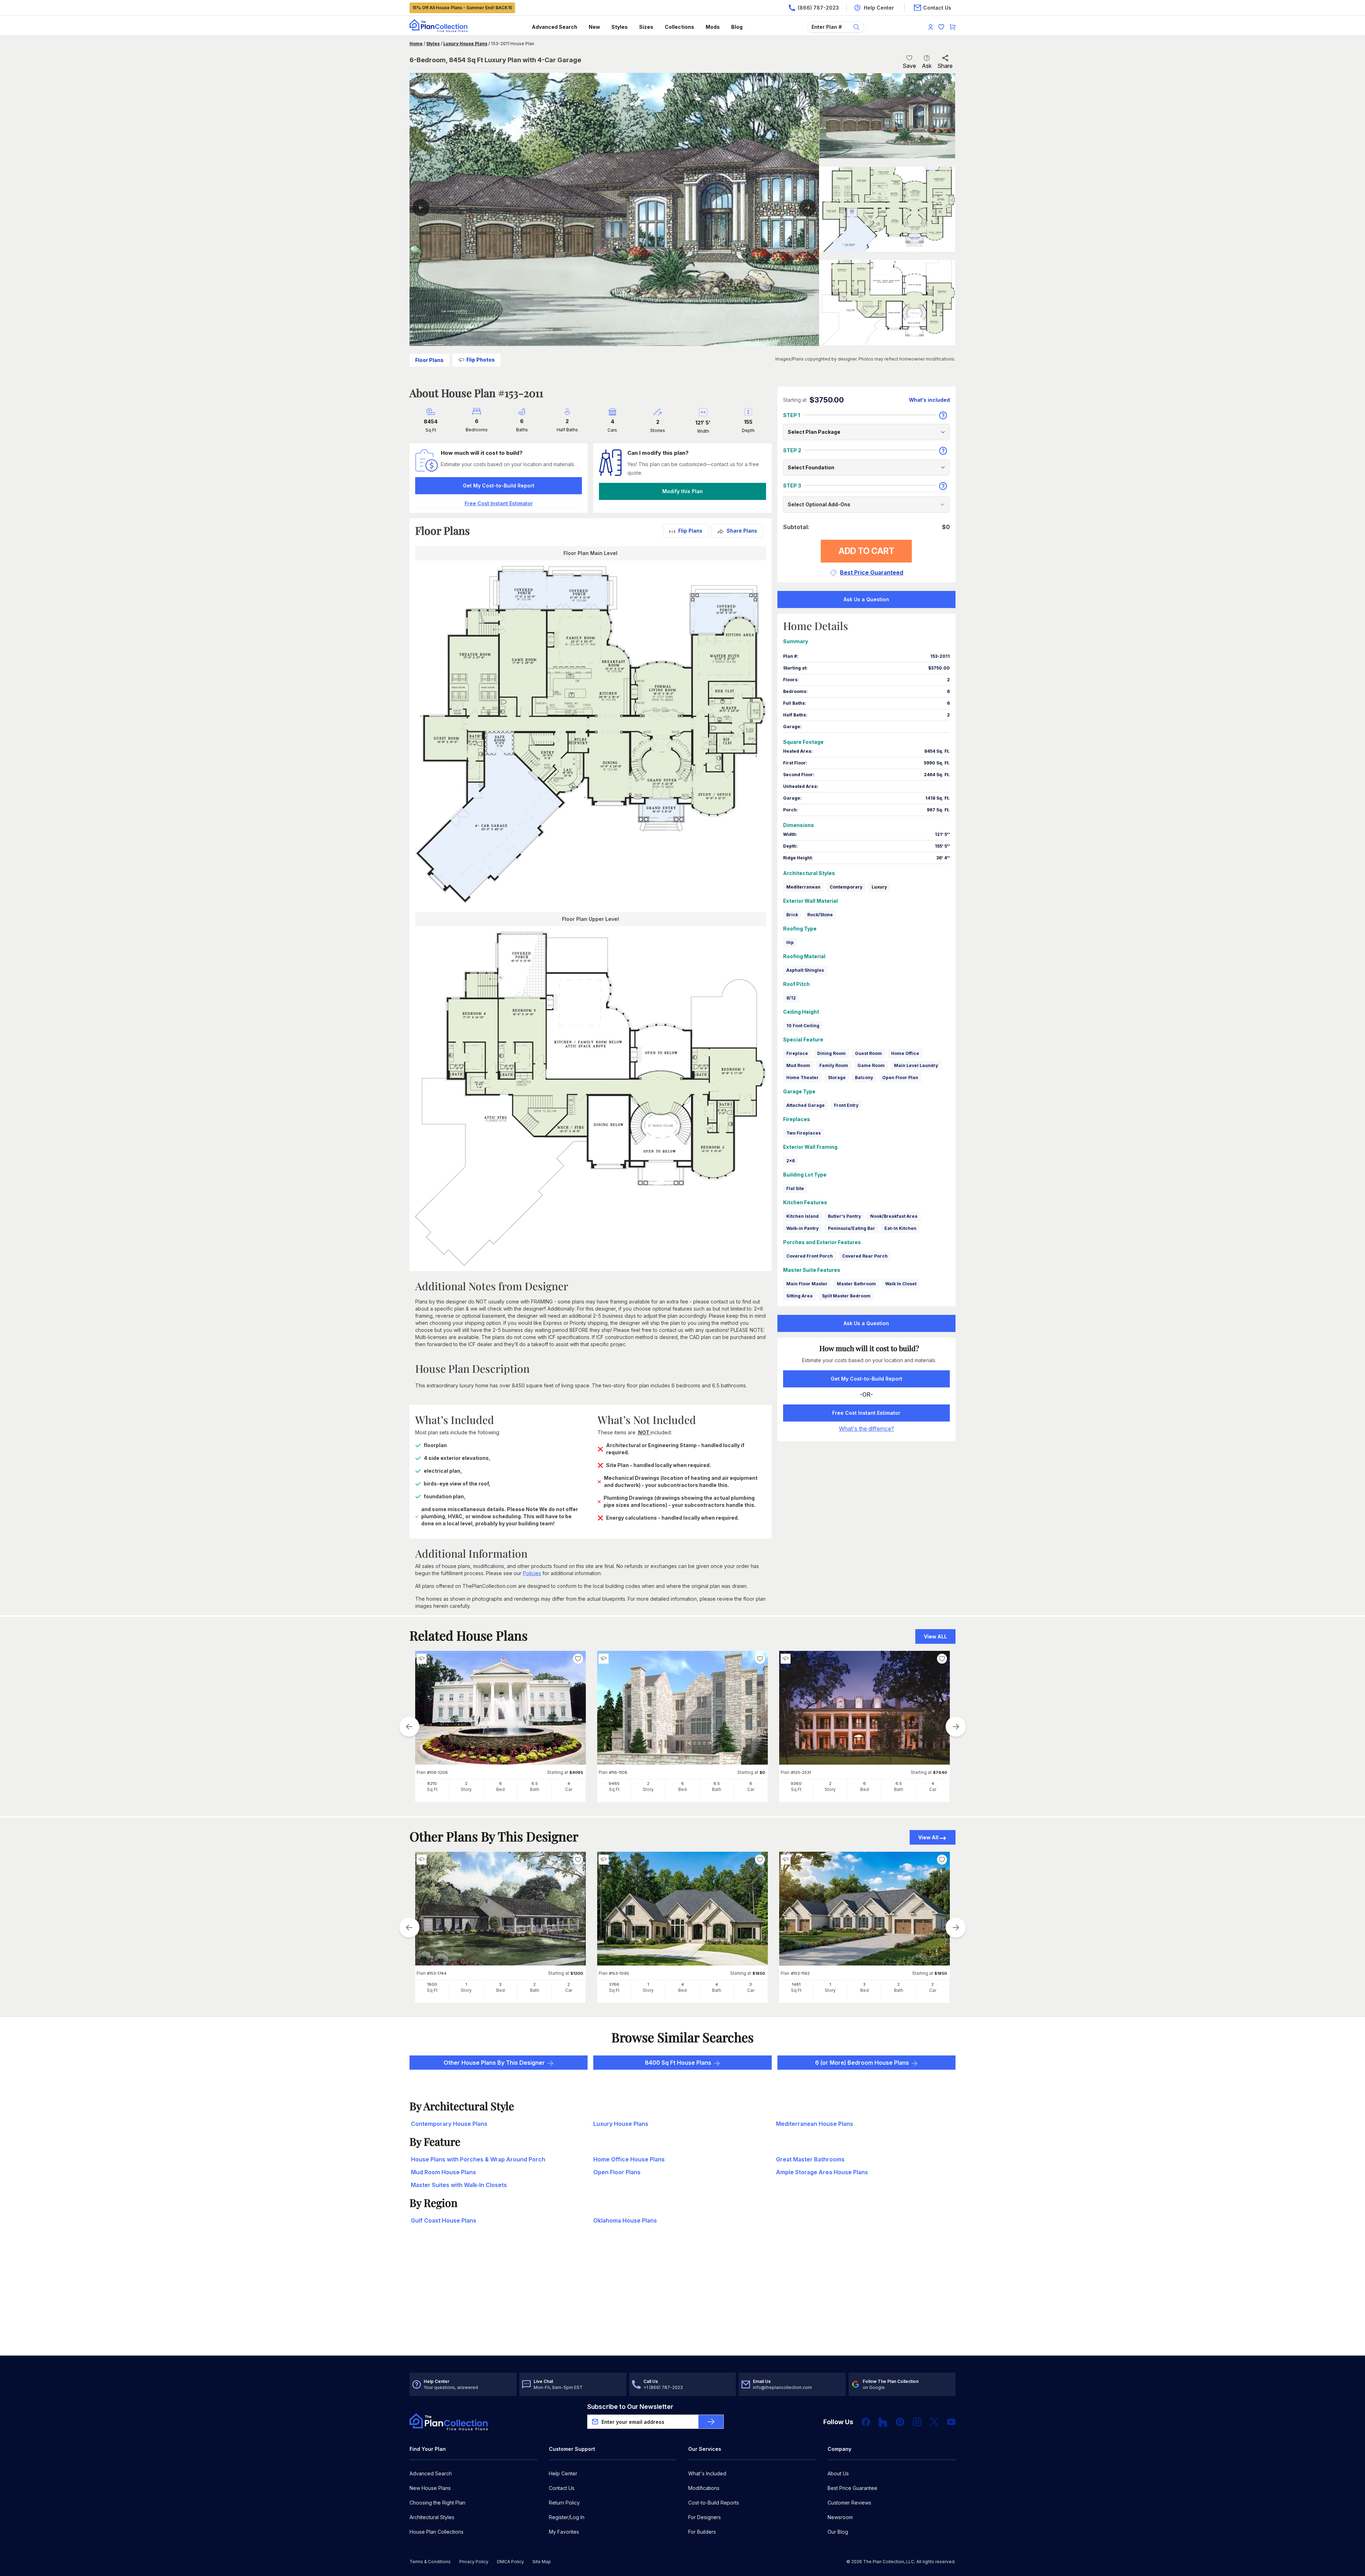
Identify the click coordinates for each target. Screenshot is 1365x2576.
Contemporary (846, 887)
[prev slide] (409, 1727)
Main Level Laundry (916, 1065)
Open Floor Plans (617, 2172)
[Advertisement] (682, 2300)
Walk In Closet (901, 1284)
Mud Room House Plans (443, 2172)
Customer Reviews (849, 2503)
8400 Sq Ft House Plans (678, 2063)
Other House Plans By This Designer (494, 2063)
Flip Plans (690, 531)
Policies (532, 1573)
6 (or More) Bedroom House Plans (862, 2063)
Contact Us (562, 2488)
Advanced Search (555, 27)
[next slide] (956, 1727)
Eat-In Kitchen (900, 1228)
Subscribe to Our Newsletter (630, 2407)
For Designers (705, 2517)
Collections (679, 27)
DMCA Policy (510, 2562)
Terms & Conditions (430, 2562)
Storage (837, 1078)
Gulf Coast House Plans (444, 2220)
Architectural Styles (432, 2517)
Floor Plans (429, 360)
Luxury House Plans (465, 44)
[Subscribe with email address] (711, 2422)
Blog (737, 27)
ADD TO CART (866, 551)
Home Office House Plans (629, 2159)
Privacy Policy (474, 2562)
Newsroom (840, 2517)
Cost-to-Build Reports (714, 2503)
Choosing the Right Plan (437, 2503)
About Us (838, 2473)
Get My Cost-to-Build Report (499, 486)
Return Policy (564, 2503)
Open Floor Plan (900, 1078)
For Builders (702, 2532)
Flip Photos (481, 360)
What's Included (707, 2473)
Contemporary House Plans (449, 2124)
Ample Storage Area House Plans (822, 2172)
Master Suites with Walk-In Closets (459, 2185)
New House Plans (430, 2488)
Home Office (905, 1053)
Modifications (704, 2488)
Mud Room (798, 1065)
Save (909, 66)
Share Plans (742, 531)
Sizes (646, 27)
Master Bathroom (856, 1284)
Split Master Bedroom (846, 1296)
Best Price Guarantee (852, 2488)
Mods (713, 27)
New (594, 27)
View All (928, 1837)
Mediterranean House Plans (815, 2124)
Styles (620, 27)
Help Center (563, 2473)
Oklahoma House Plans (625, 2220)
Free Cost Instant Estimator (866, 1413)
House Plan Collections (437, 2532)
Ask (927, 66)
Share (945, 66)
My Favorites (564, 2532)
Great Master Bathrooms (810, 2159)
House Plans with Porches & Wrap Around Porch (478, 2159)
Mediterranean (803, 887)
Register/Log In (567, 2517)
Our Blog (838, 2532)
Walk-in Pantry (802, 1228)
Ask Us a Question (866, 599)
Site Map (542, 2562)
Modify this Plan (682, 491)
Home (416, 44)
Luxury (879, 887)
